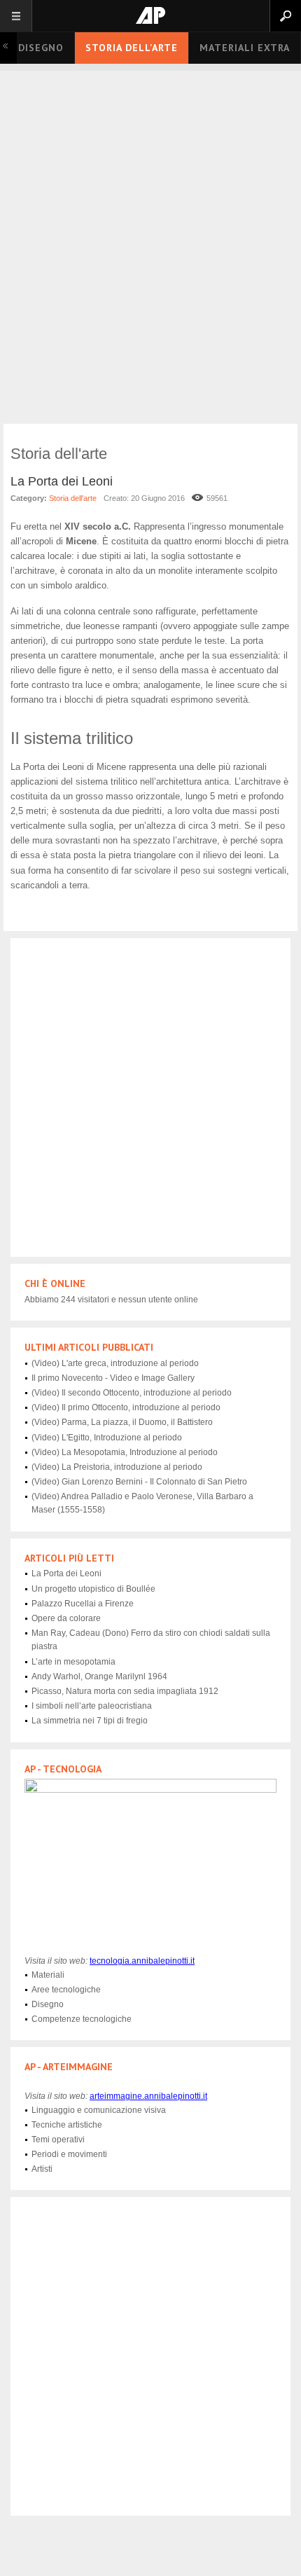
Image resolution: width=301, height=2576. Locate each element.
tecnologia (142, 1961)
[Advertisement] (150, 263)
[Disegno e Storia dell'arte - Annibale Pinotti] (150, 15)
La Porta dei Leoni (62, 481)
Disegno (41, 48)
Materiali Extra (245, 48)
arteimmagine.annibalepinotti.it (148, 2096)
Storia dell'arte (132, 48)
